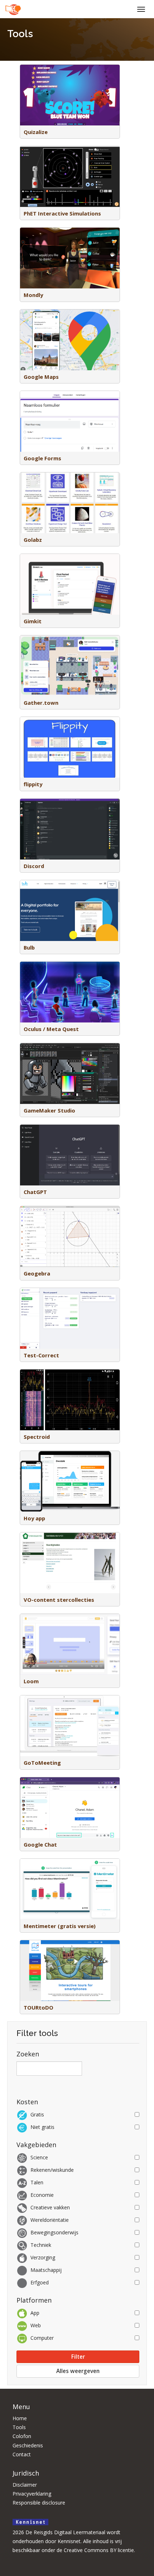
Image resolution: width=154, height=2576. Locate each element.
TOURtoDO (38, 2007)
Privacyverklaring (32, 2494)
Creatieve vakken (50, 2207)
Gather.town (41, 703)
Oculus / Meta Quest (51, 1029)
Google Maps (41, 377)
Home (20, 2418)
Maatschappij (46, 2270)
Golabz (33, 540)
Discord (34, 866)
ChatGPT (35, 1192)
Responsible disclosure (39, 2503)
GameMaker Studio (49, 1110)
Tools (19, 2427)
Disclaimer (25, 2485)
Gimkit (33, 621)
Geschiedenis (28, 2445)
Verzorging (43, 2257)
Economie (42, 2195)
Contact (22, 2454)
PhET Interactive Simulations (62, 213)
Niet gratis (42, 2127)
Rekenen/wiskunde (52, 2170)
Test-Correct (41, 1355)
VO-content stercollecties (59, 1600)
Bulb (29, 947)
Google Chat (40, 1844)
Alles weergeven (78, 2371)
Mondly (33, 295)
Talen (37, 2182)
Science (39, 2157)
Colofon (22, 2436)
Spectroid (37, 1437)
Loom (31, 1681)
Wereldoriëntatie (50, 2220)
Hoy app (34, 1518)
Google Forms (42, 458)
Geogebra (37, 1273)
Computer (42, 2338)
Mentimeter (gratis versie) (60, 1926)
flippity (33, 784)
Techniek (41, 2245)
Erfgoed (40, 2282)
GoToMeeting (42, 1763)
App (35, 2313)
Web (36, 2325)
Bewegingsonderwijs (54, 2232)
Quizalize (36, 132)
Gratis (37, 2114)
